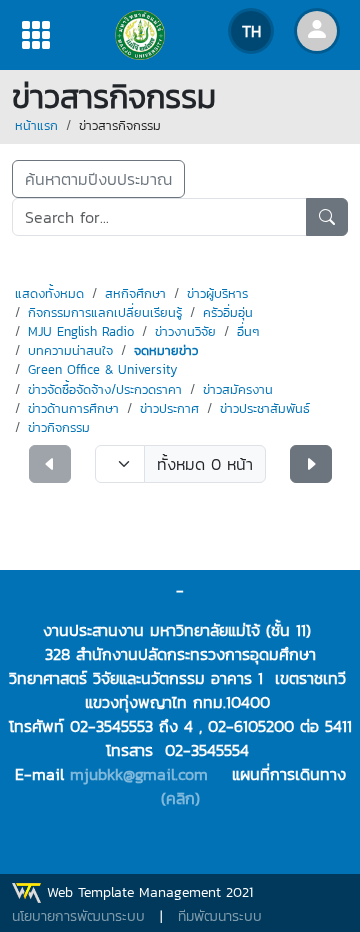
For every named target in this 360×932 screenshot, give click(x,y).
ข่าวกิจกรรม (59, 427)
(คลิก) (180, 798)
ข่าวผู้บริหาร (217, 293)
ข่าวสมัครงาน (238, 389)
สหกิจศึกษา (135, 293)
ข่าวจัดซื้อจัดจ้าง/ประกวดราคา (105, 389)
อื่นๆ (248, 331)
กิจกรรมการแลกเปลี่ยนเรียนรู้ (105, 312)
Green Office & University (102, 369)
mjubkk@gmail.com (139, 774)
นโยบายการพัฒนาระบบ (78, 916)
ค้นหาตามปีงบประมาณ (98, 179)
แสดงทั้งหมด (49, 293)
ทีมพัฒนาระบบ (220, 916)
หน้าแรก (36, 125)
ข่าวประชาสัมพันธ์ (265, 408)
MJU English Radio (81, 331)
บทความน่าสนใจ (70, 350)
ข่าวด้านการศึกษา (73, 408)
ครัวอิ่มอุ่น (228, 312)
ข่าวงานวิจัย (185, 331)
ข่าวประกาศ (169, 408)
